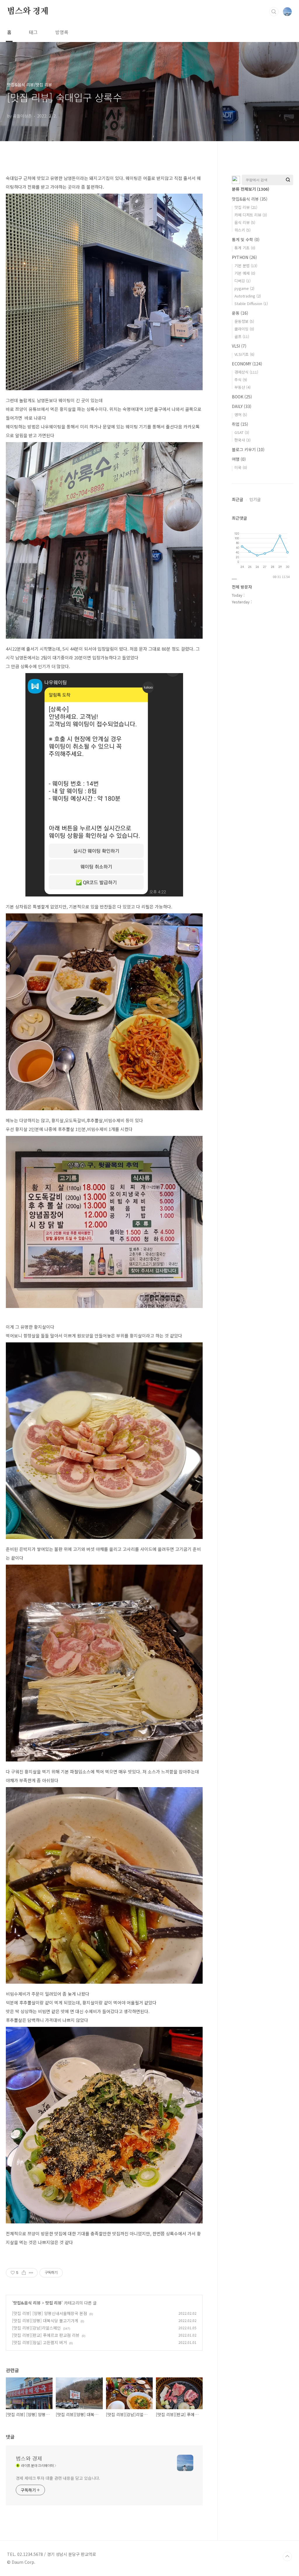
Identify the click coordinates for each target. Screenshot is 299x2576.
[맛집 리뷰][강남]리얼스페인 (36, 2328)
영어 (241, 415)
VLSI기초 (244, 354)
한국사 (242, 440)
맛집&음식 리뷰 (27, 2303)
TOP (287, 2556)
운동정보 (244, 321)
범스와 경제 (28, 11)
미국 (241, 467)
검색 (274, 12)
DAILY (242, 406)
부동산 (242, 387)
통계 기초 (245, 248)
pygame (244, 288)
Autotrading (248, 296)
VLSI (239, 346)
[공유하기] (24, 2273)
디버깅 (242, 281)
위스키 (242, 230)
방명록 (62, 32)
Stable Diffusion (251, 303)
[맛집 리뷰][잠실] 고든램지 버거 (39, 2342)
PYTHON (244, 257)
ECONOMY (247, 364)
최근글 (238, 499)
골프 (242, 336)
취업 (240, 424)
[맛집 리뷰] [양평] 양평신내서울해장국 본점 (49, 2313)
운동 (240, 313)
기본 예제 (245, 273)
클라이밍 (244, 329)
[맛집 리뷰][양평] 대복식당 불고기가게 (45, 2321)
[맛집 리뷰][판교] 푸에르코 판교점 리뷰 (46, 2335)
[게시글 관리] (31, 2273)
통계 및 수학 (246, 239)
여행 (239, 459)
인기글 (255, 499)
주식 (241, 380)
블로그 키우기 (248, 449)
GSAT (242, 432)
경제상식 (246, 372)
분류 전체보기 (251, 189)
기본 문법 (246, 266)
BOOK (242, 397)
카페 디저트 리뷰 (251, 215)
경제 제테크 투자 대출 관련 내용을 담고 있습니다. (58, 2478)
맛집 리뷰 (53, 2303)
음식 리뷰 (245, 222)
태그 (33, 32)
